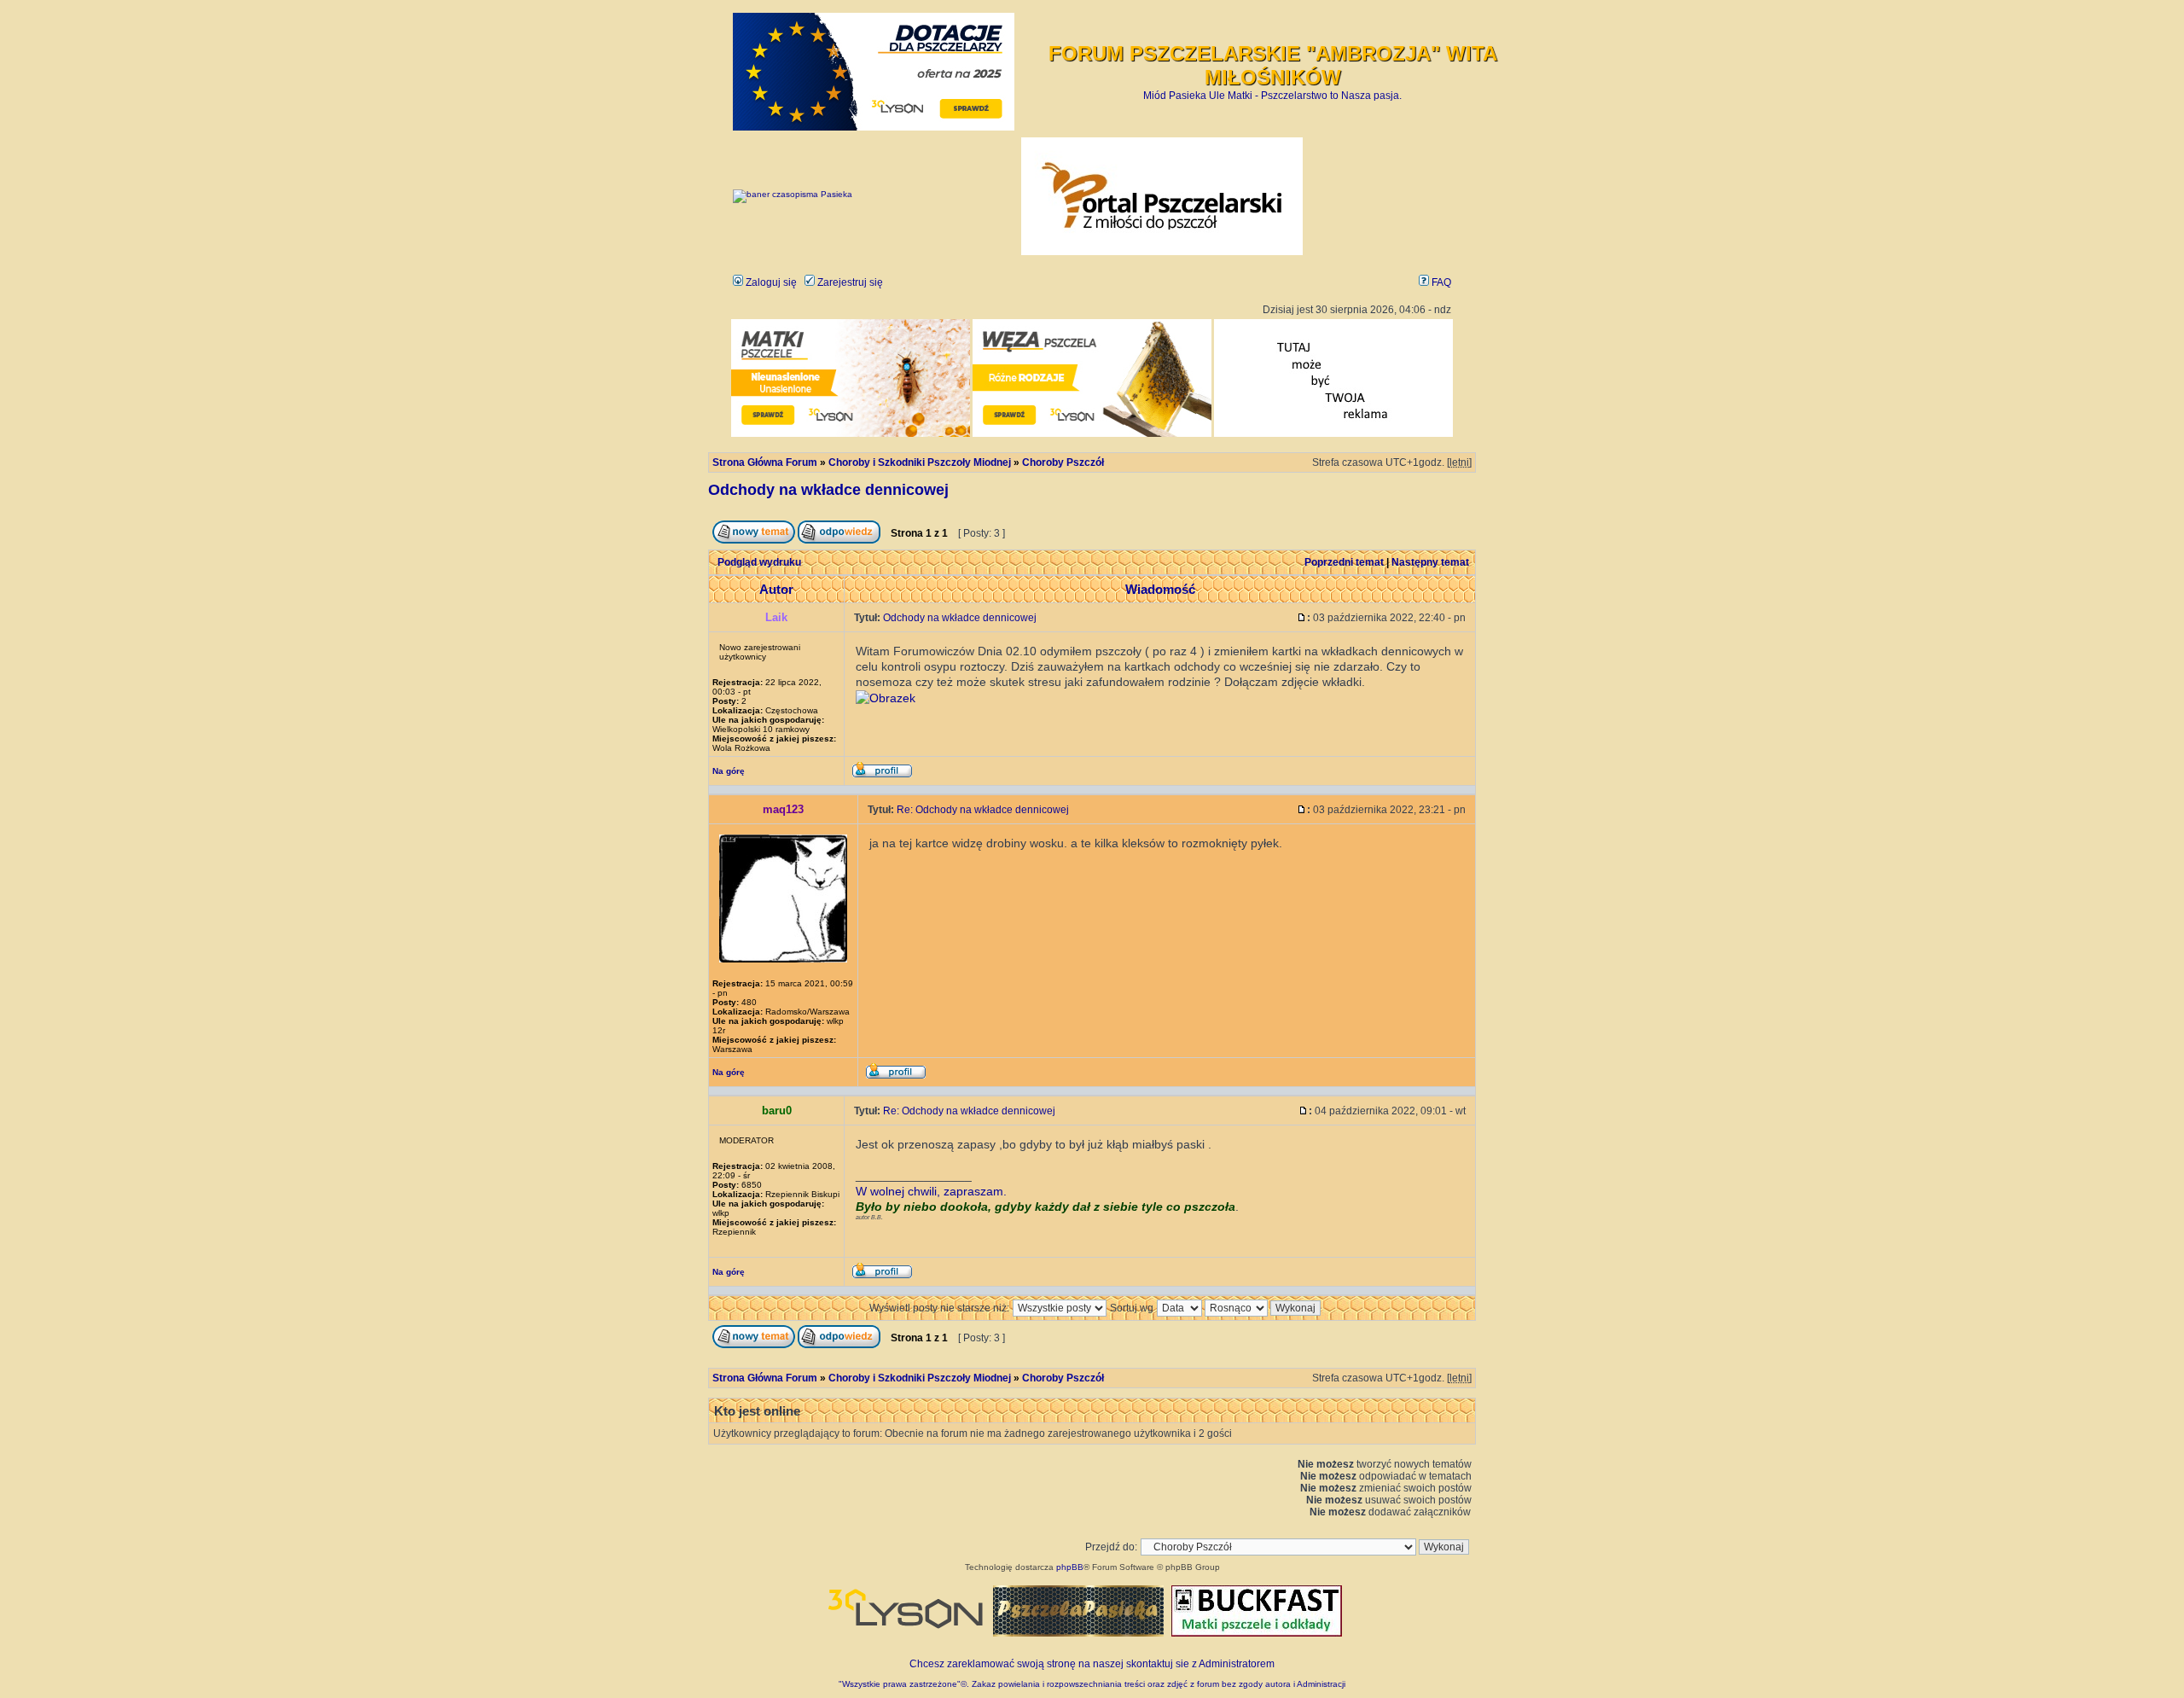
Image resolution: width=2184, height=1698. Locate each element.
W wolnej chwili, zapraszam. (931, 1191)
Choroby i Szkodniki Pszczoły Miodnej (920, 462)
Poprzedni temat (1344, 562)
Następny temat (1430, 562)
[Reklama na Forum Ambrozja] (1333, 434)
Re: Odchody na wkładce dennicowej (983, 810)
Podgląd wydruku (759, 562)
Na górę (729, 771)
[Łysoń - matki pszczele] (851, 434)
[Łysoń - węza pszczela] (1092, 434)
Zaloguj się (770, 282)
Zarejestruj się (849, 282)
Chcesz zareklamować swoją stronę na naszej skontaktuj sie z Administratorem (1092, 1664)
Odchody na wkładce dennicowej (828, 490)
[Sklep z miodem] (1078, 1633)
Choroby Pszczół (1063, 462)
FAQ (1440, 282)
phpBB (1070, 1567)
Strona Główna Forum (765, 462)
